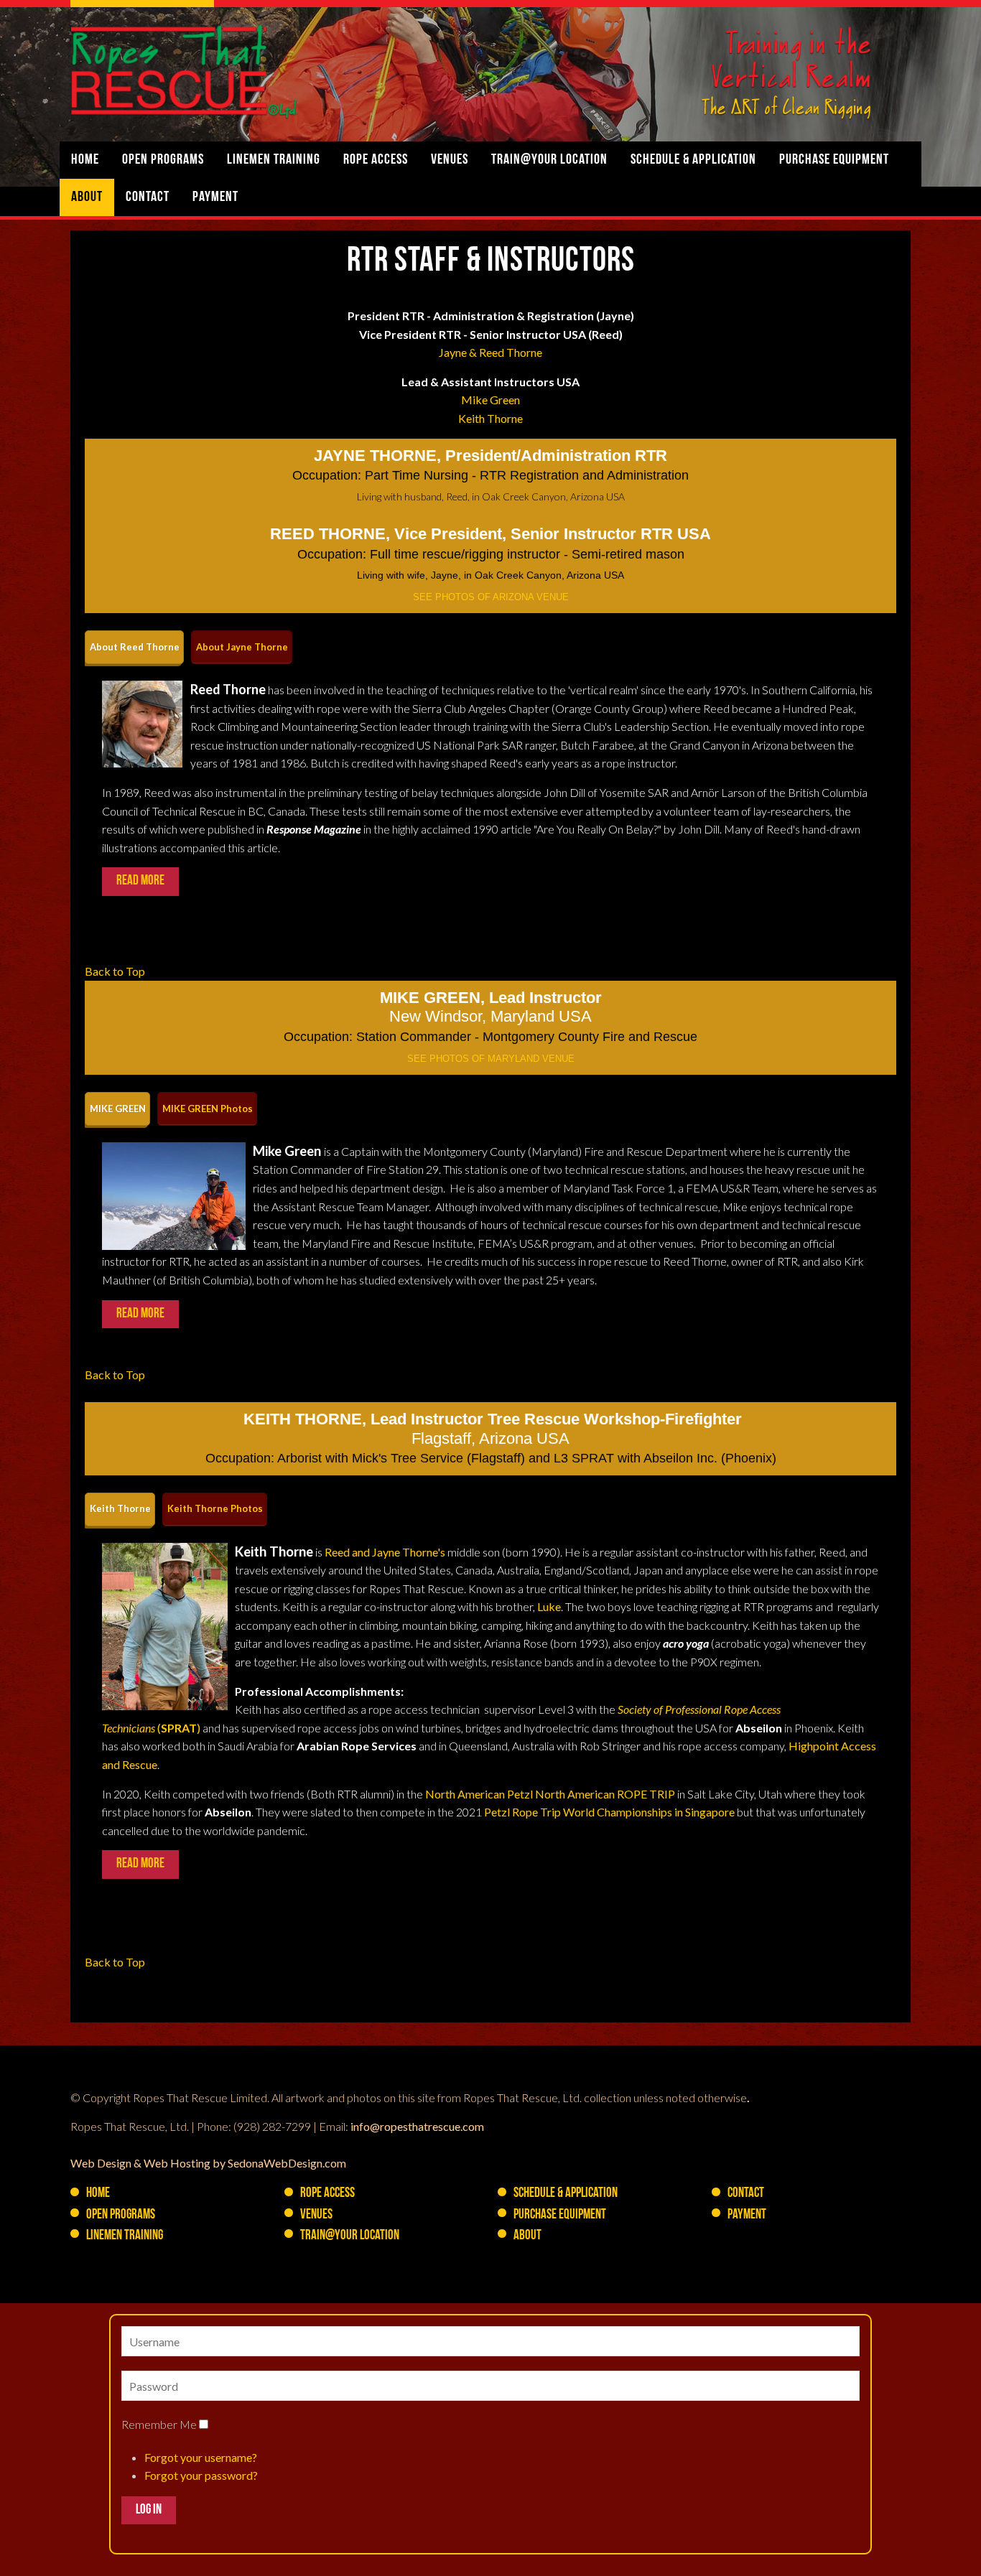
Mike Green (490, 400)
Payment (215, 197)
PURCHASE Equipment (834, 160)
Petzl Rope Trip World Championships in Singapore (609, 1812)
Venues (450, 160)
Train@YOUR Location (549, 160)
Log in (149, 2510)
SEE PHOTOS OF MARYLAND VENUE (491, 1059)
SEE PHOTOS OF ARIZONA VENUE (491, 597)
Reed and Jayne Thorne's (385, 1552)
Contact (148, 197)
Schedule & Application (693, 160)
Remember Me (159, 2424)
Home (85, 160)
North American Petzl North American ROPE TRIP (550, 1794)
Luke (549, 1606)
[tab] (134, 647)
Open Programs (163, 160)
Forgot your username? (201, 2457)
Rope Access (376, 160)
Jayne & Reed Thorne (490, 352)
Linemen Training (274, 160)
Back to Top (115, 971)
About (87, 197)
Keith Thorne (490, 418)
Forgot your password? (201, 2475)
